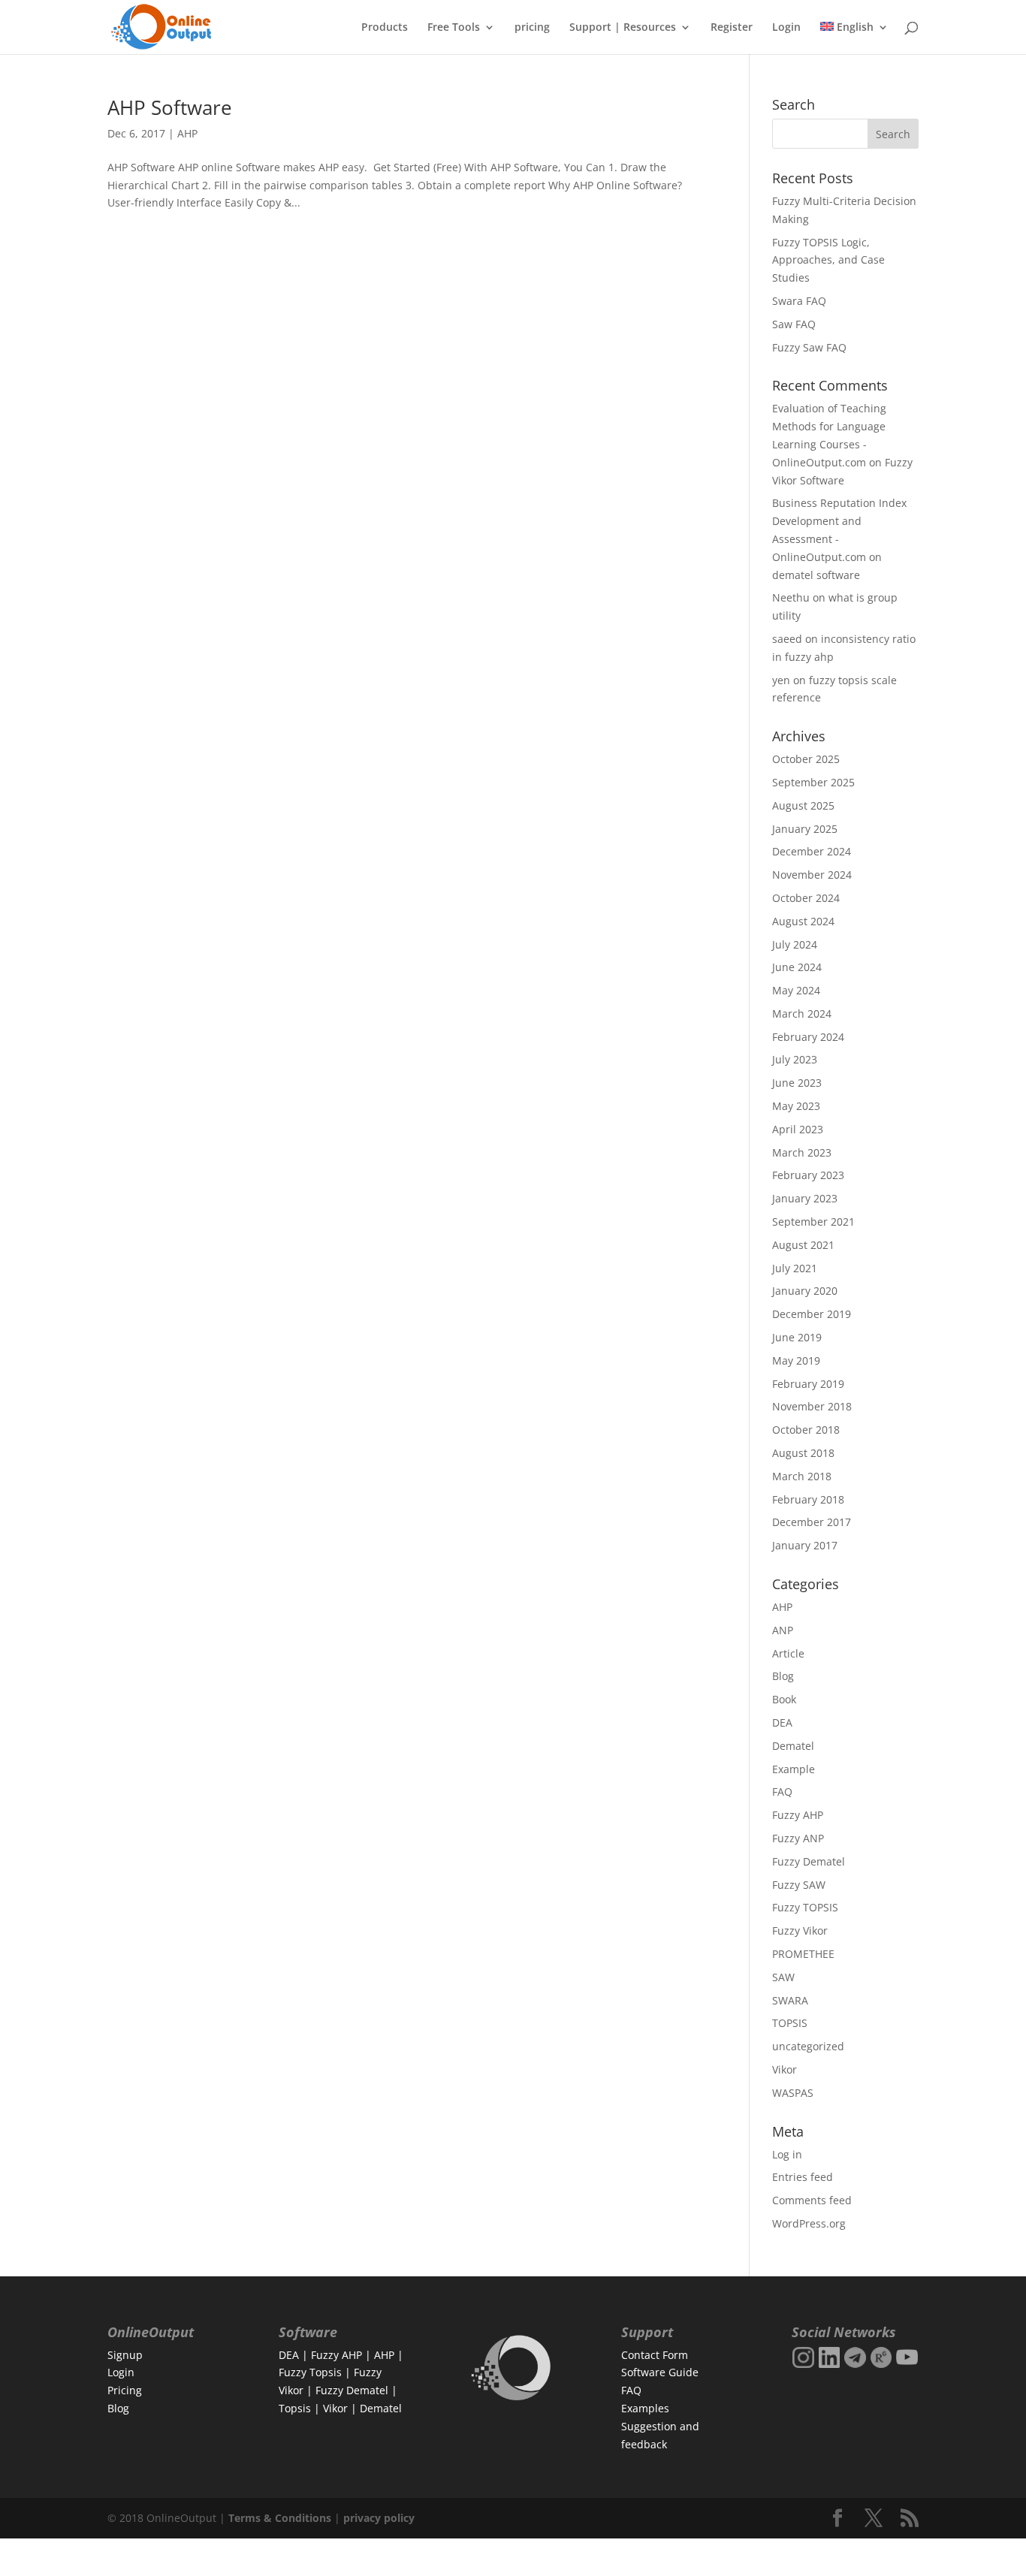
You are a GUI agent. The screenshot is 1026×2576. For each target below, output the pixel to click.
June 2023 (797, 1083)
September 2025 (813, 782)
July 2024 (795, 944)
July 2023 (795, 1059)
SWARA (790, 2000)
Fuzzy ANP (798, 1838)
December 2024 (812, 851)
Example (794, 1769)
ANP (783, 1630)
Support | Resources (623, 28)
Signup (125, 2355)
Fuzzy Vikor (800, 1930)
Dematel (793, 1746)
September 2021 (813, 1222)
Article (788, 1653)
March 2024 (802, 1014)
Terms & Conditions (280, 2518)
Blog (783, 1676)
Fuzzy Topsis (310, 2372)
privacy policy (379, 2518)
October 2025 (806, 759)
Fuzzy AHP (798, 1815)
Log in (787, 2154)
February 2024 (808, 1037)
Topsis (295, 2408)
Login (786, 28)
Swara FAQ (799, 301)
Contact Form (655, 2355)
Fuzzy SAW (799, 1885)
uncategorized (808, 2046)
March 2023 (802, 1152)
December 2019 (812, 1314)
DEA (782, 1722)
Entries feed (803, 2177)
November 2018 (812, 1406)
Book (784, 1699)
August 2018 (803, 1453)
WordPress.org (809, 2223)
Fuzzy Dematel (809, 1861)
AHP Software (170, 107)
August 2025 (803, 805)
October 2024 (806, 898)
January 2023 (805, 1198)
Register (732, 28)
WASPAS (793, 2093)
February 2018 (808, 1499)
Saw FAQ (794, 324)
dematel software (816, 575)
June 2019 (797, 1337)
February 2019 (808, 1384)
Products (385, 28)
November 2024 (812, 875)
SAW (783, 1977)
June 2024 (797, 967)
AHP (187, 133)
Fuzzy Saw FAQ (809, 347)
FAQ (782, 1792)
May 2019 (796, 1360)
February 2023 (808, 1175)
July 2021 (795, 1268)
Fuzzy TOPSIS (805, 1907)
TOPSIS (790, 2023)
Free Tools (454, 28)
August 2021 (803, 1245)
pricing (532, 28)
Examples (645, 2408)
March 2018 (802, 1476)
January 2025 (805, 829)
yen (781, 680)
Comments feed (812, 2200)
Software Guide (660, 2372)
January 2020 (805, 1291)
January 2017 (805, 1545)
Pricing (125, 2390)
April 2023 (798, 1129)
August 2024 (803, 921)
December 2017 (812, 1522)
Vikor (785, 2069)
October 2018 (806, 1430)
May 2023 (796, 1106)
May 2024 (796, 990)
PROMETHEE (803, 1954)
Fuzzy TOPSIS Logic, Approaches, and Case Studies (828, 260)
